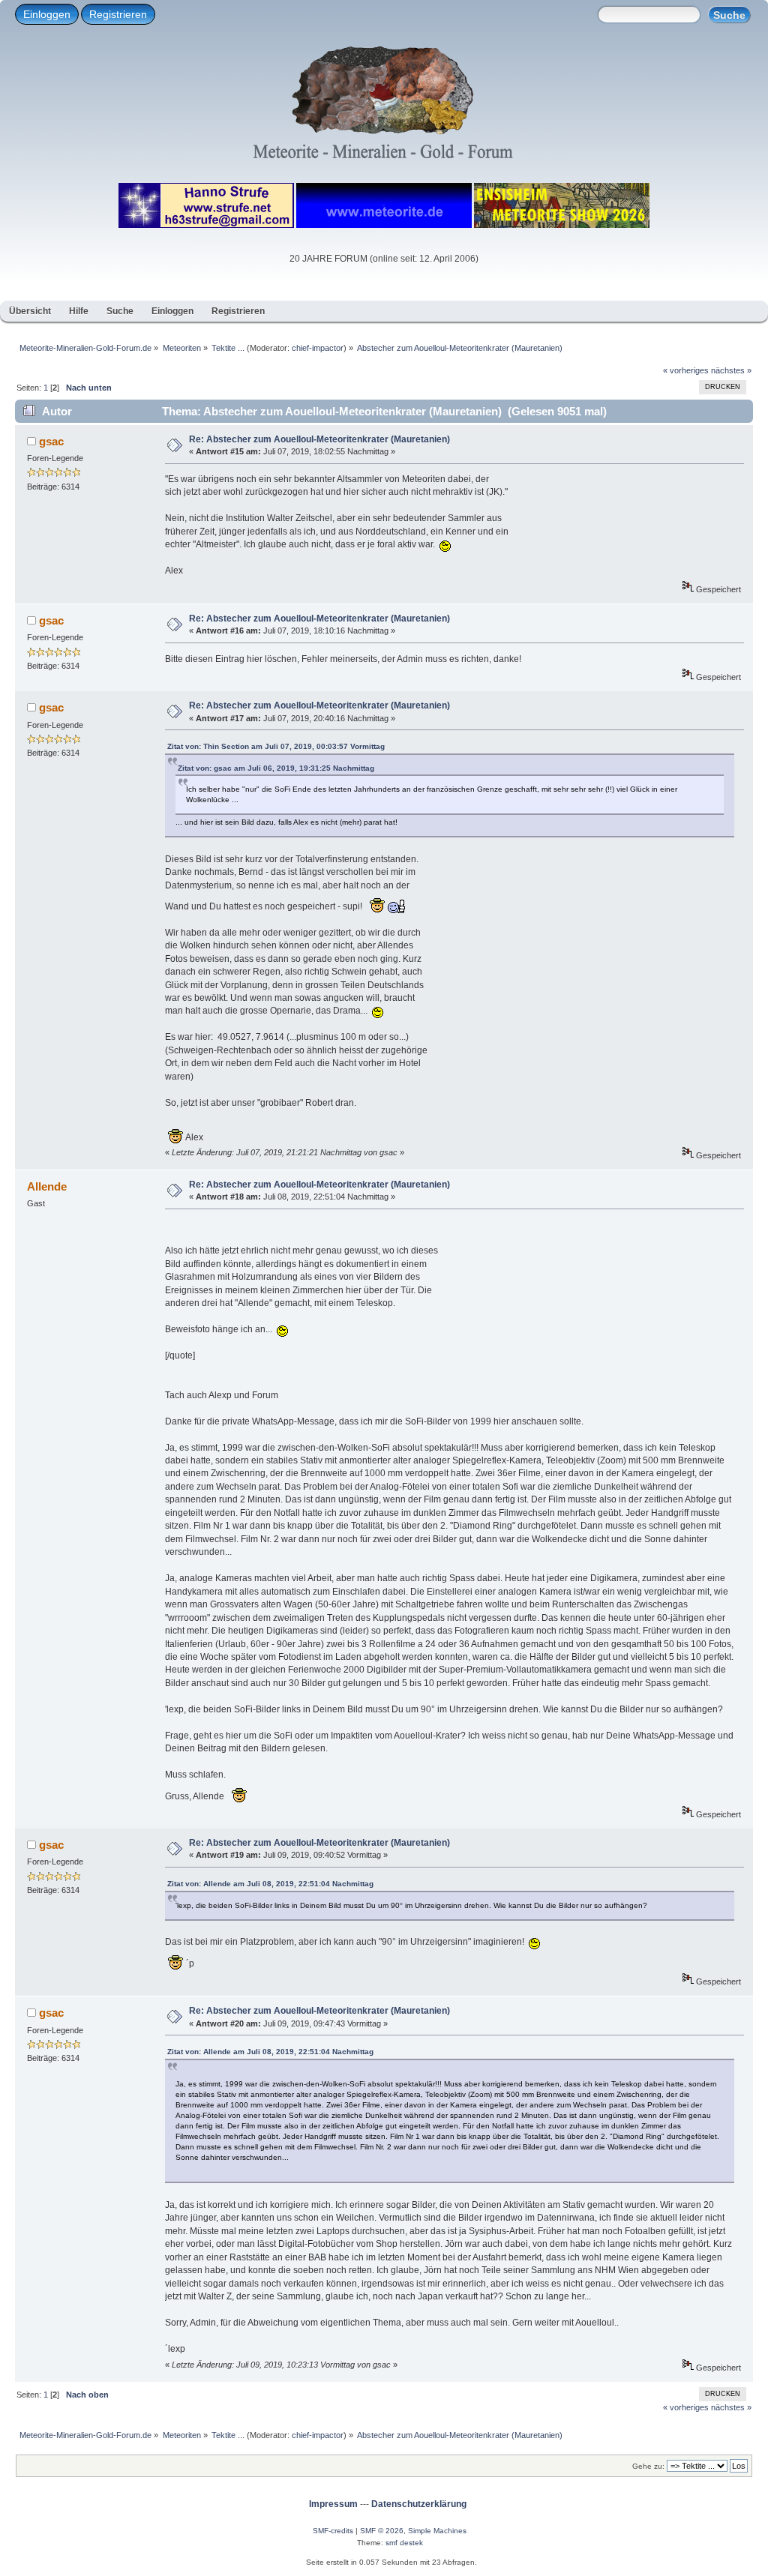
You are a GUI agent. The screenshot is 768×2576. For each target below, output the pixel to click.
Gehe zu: (648, 2466)
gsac (51, 441)
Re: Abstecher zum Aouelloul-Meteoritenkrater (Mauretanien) (319, 439)
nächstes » (731, 370)
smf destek (404, 2543)
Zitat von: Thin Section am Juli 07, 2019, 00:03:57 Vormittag (276, 746)
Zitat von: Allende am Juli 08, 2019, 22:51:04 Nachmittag (270, 1884)
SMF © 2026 (382, 2531)
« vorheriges (686, 370)
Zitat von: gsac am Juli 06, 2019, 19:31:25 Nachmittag (276, 768)
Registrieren (118, 14)
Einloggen (47, 14)
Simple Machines (437, 2531)
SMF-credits (333, 2531)
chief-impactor (318, 348)
